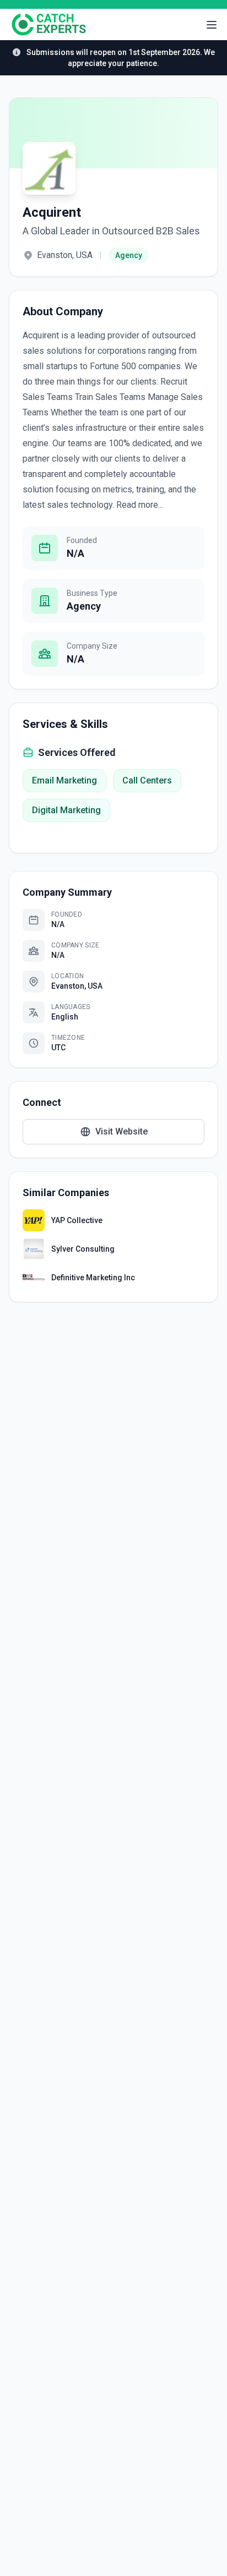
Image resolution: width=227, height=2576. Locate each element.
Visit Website (121, 1131)
